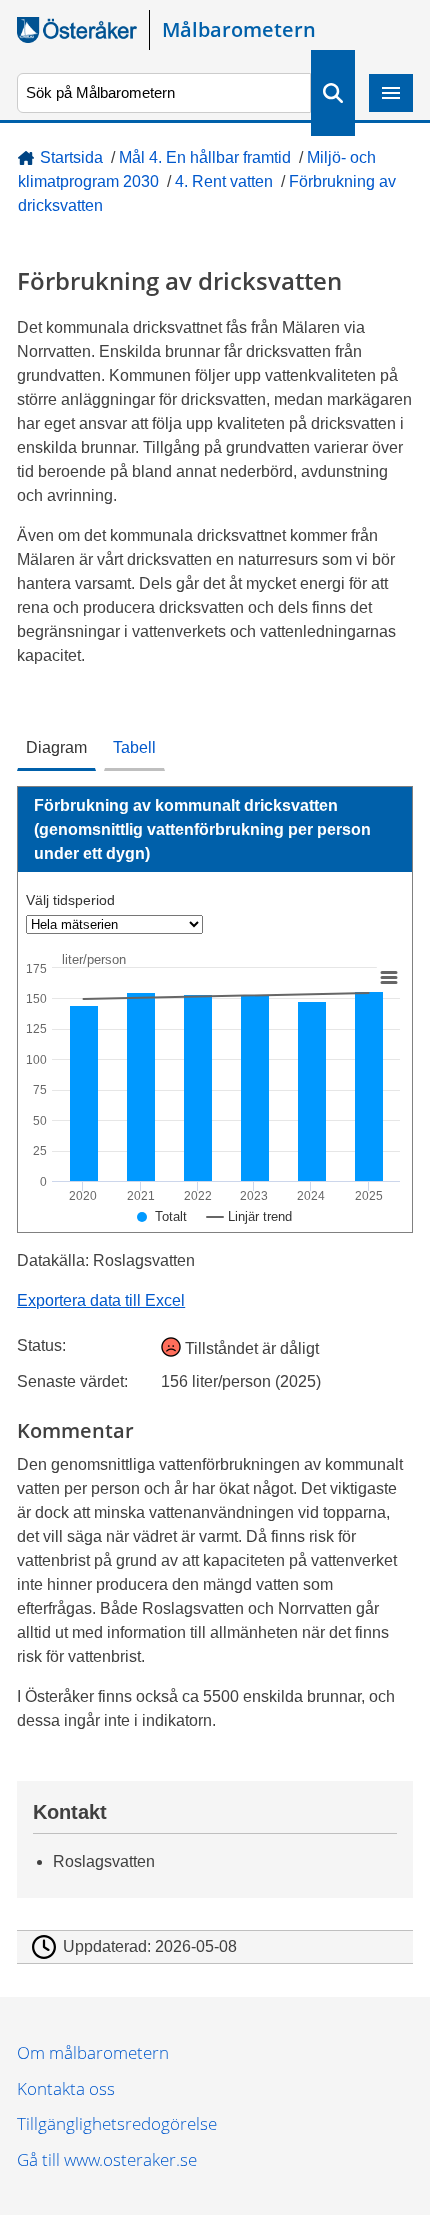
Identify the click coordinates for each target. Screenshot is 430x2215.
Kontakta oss (66, 2088)
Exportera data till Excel (101, 1300)
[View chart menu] (389, 977)
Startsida (71, 157)
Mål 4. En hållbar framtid (205, 157)
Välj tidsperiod (70, 900)
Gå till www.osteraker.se (107, 2159)
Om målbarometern (93, 2052)
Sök (333, 93)
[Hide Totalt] (162, 1216)
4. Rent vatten (224, 181)
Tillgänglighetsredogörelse (117, 2123)
